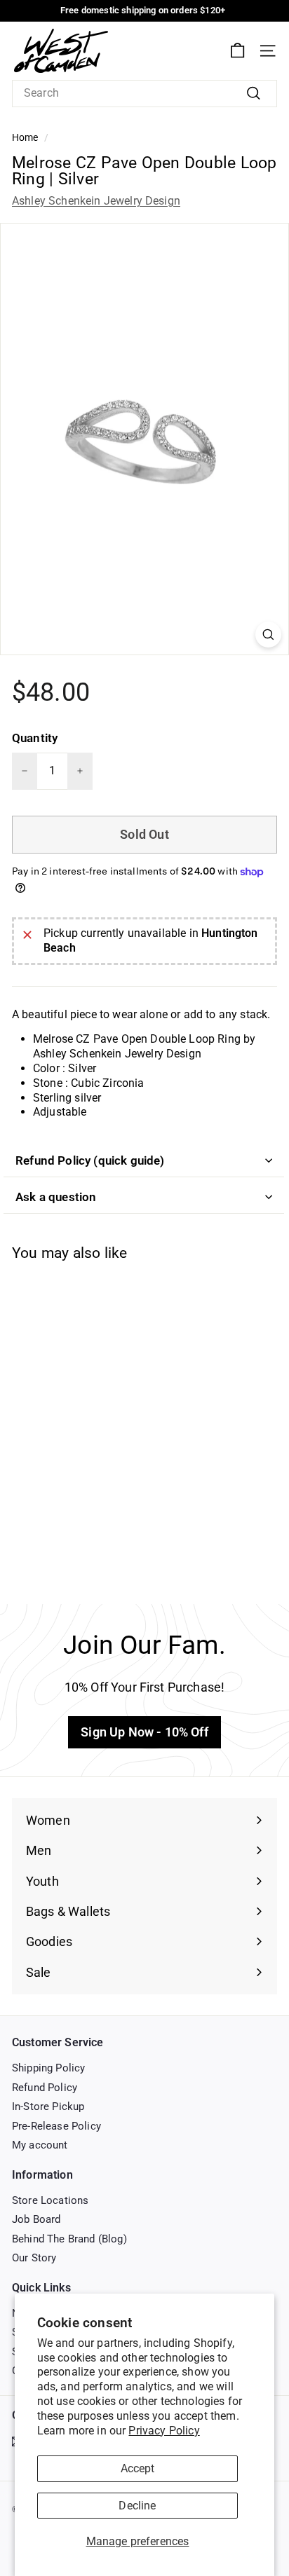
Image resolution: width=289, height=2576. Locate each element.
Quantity (35, 738)
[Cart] (237, 51)
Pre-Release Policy (56, 2126)
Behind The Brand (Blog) (69, 2239)
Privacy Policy (164, 2431)
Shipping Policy (48, 2068)
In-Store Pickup (48, 2106)
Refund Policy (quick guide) (90, 1160)
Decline (137, 2506)
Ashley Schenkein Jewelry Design (96, 201)
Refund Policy (45, 2088)
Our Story (34, 2258)
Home (25, 137)
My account (40, 2145)
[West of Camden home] (61, 51)
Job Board (36, 2219)
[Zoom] (268, 635)
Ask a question (56, 1197)
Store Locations (50, 2200)
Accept (138, 2468)
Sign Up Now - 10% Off (144, 1732)
